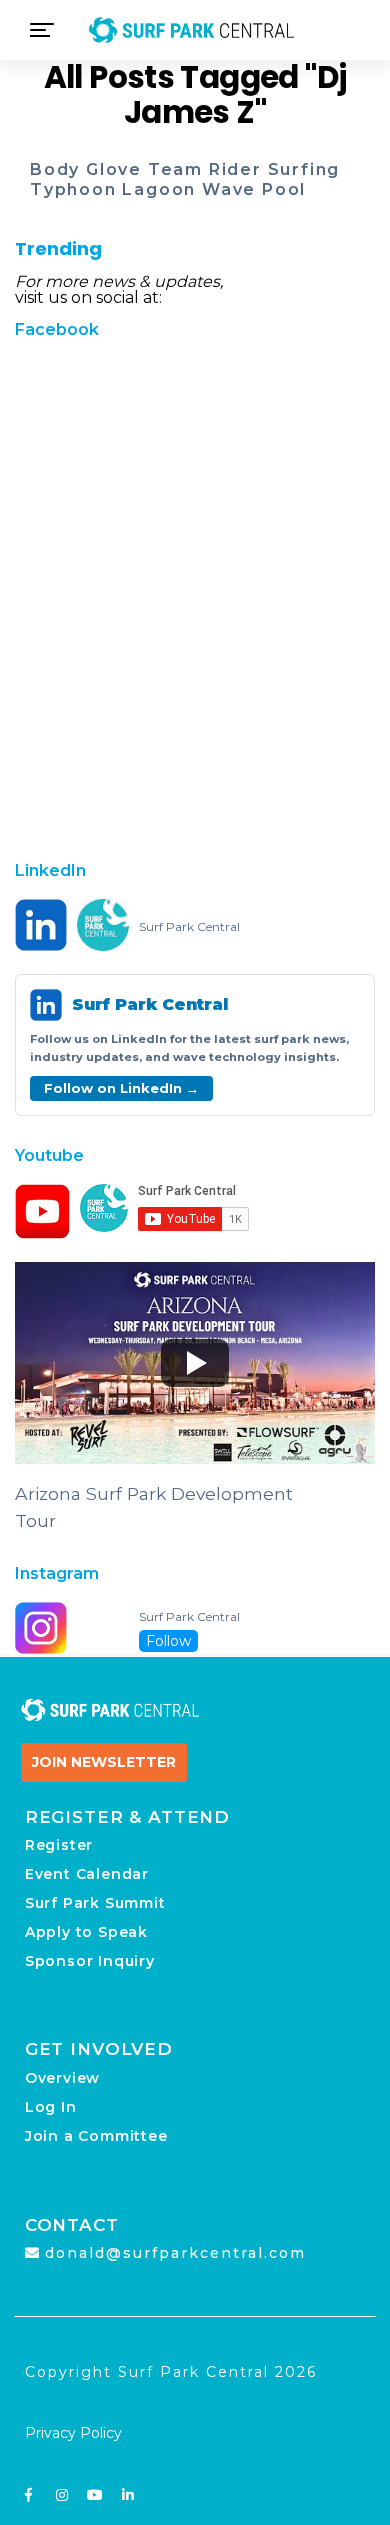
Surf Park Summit (95, 1903)
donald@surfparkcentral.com (175, 2253)
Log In (51, 2107)
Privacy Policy (73, 2433)
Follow (168, 1641)
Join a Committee (96, 2136)
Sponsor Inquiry (90, 1961)
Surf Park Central (189, 927)
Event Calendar (87, 1874)
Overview (62, 2078)
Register (59, 1845)
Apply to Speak (86, 1932)
